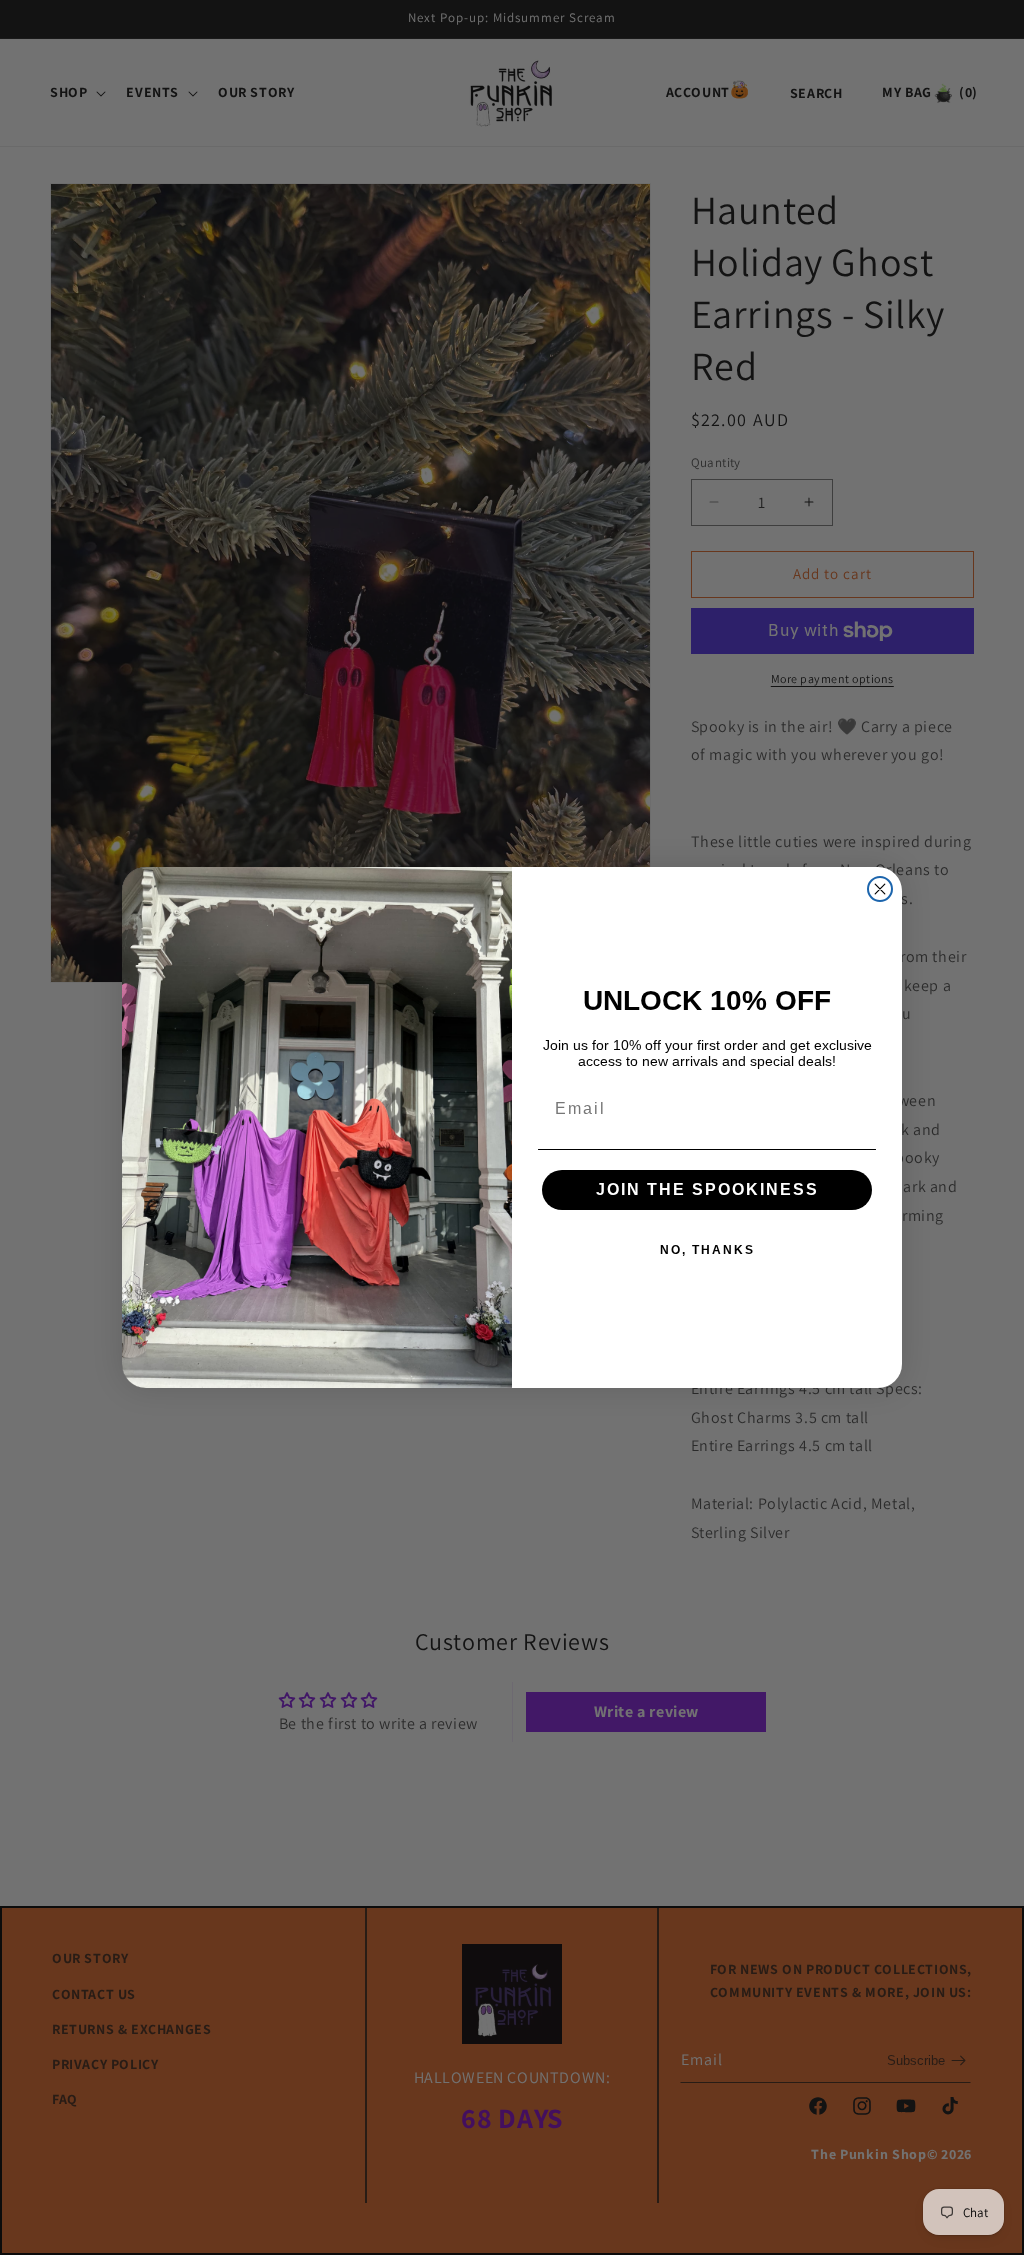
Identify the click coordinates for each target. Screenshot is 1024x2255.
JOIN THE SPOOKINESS (707, 1189)
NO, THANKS (707, 1250)
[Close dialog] (880, 889)
